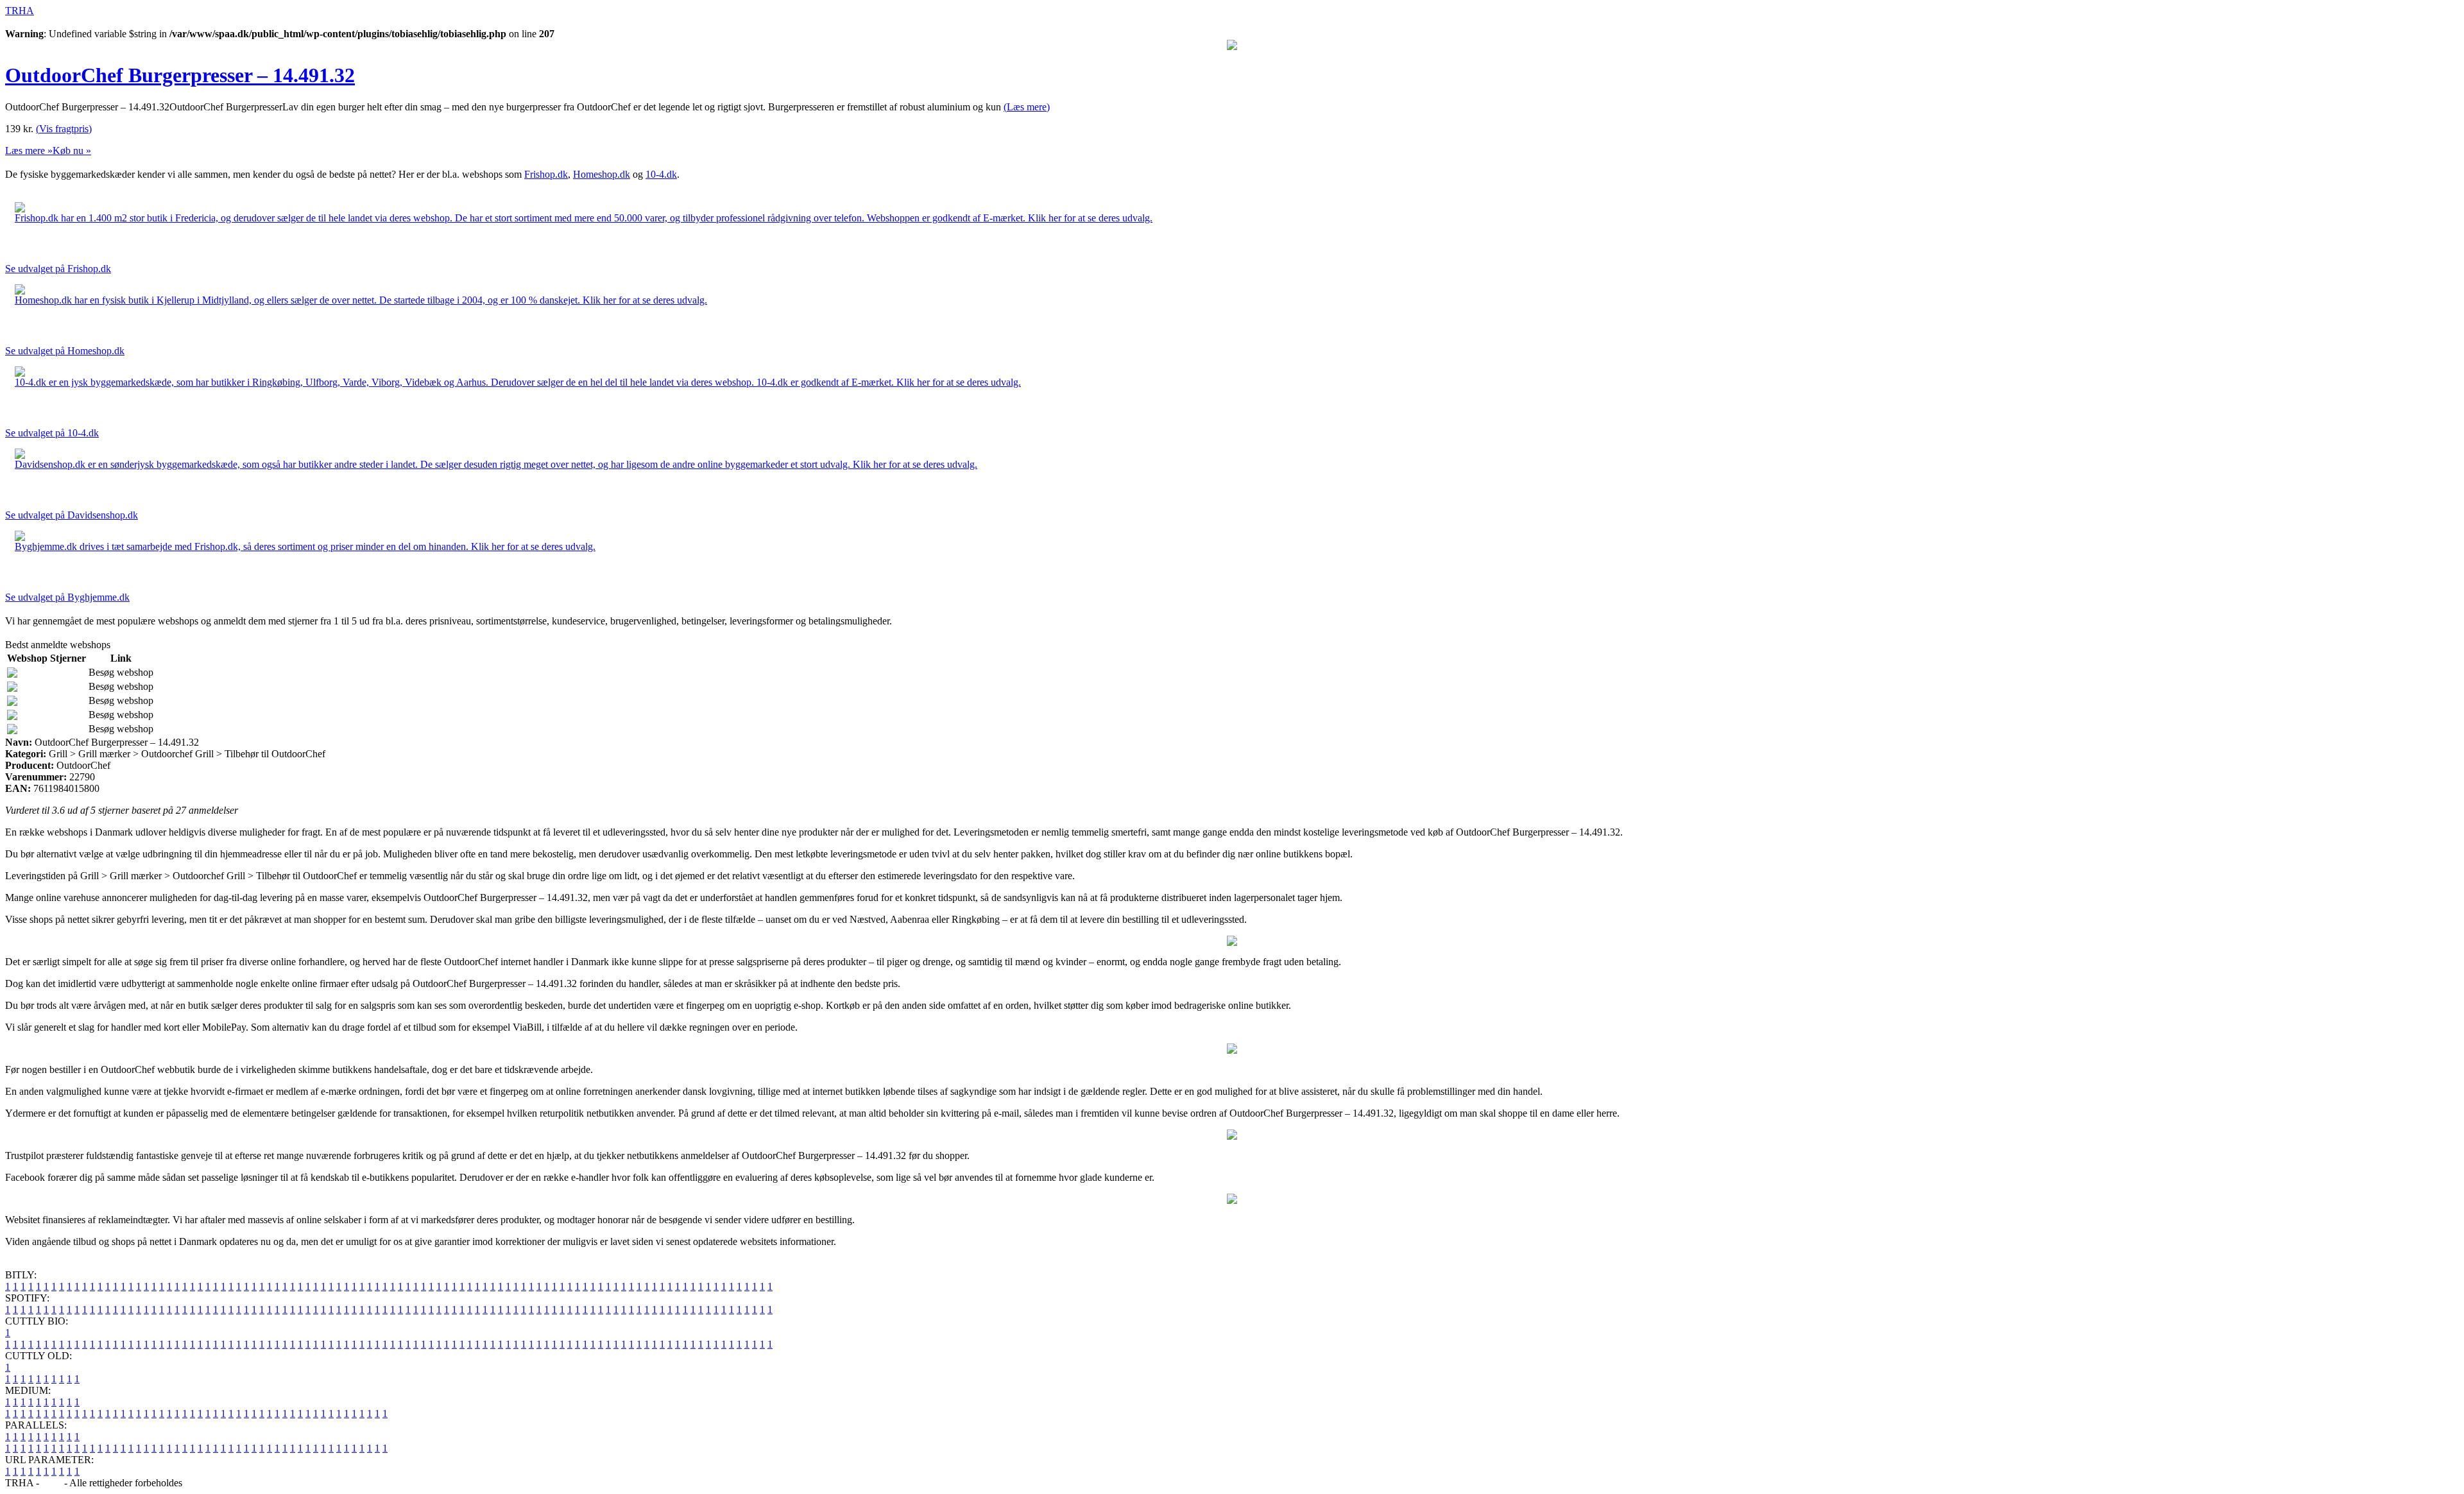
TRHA (20, 11)
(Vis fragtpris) (64, 129)
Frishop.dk (546, 174)
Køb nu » (72, 150)
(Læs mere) (1027, 107)
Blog (52, 1483)
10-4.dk (661, 174)
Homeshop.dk (602, 174)
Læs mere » (29, 150)
